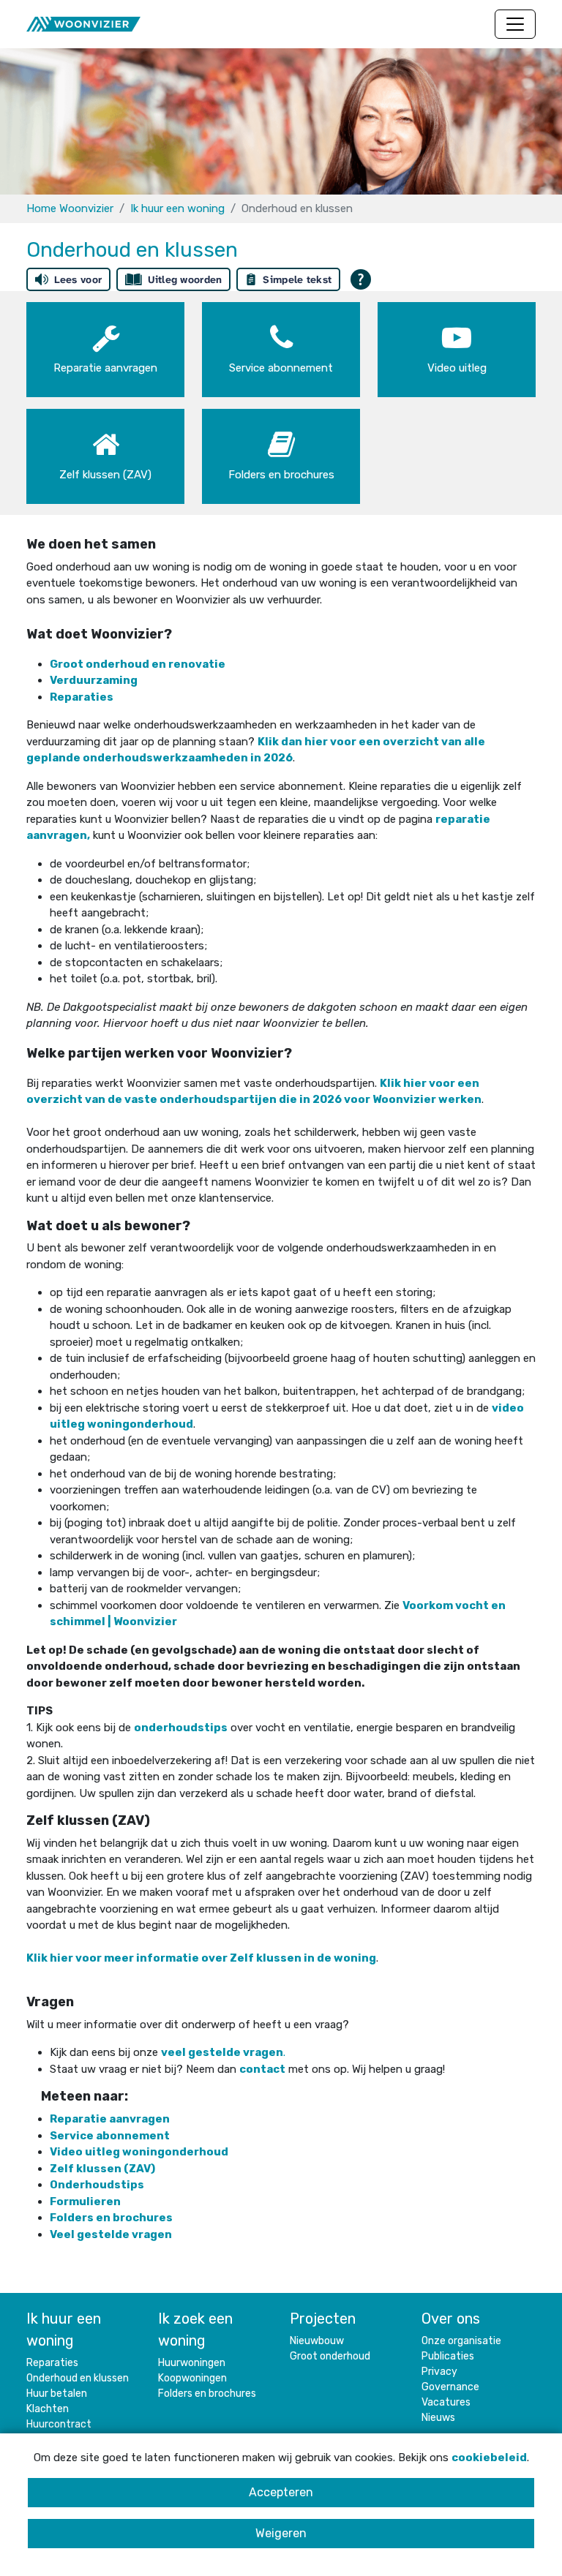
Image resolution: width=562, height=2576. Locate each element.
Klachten (48, 2409)
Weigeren (281, 2533)
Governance (450, 2387)
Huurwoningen (192, 2363)
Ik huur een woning (177, 208)
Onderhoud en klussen (78, 2378)
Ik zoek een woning (195, 2330)
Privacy (439, 2372)
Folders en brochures (112, 2218)
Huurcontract (59, 2424)
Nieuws (438, 2418)
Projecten (323, 2319)
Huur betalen (57, 2394)
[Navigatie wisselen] (515, 24)
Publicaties (448, 2356)
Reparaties (52, 2363)
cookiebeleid (489, 2458)
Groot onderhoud (330, 2356)
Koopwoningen (192, 2378)
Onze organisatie (461, 2341)
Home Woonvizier (70, 208)
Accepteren (281, 2492)
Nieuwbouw (317, 2341)
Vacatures (446, 2402)
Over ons (451, 2319)
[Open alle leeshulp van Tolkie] (361, 279)
